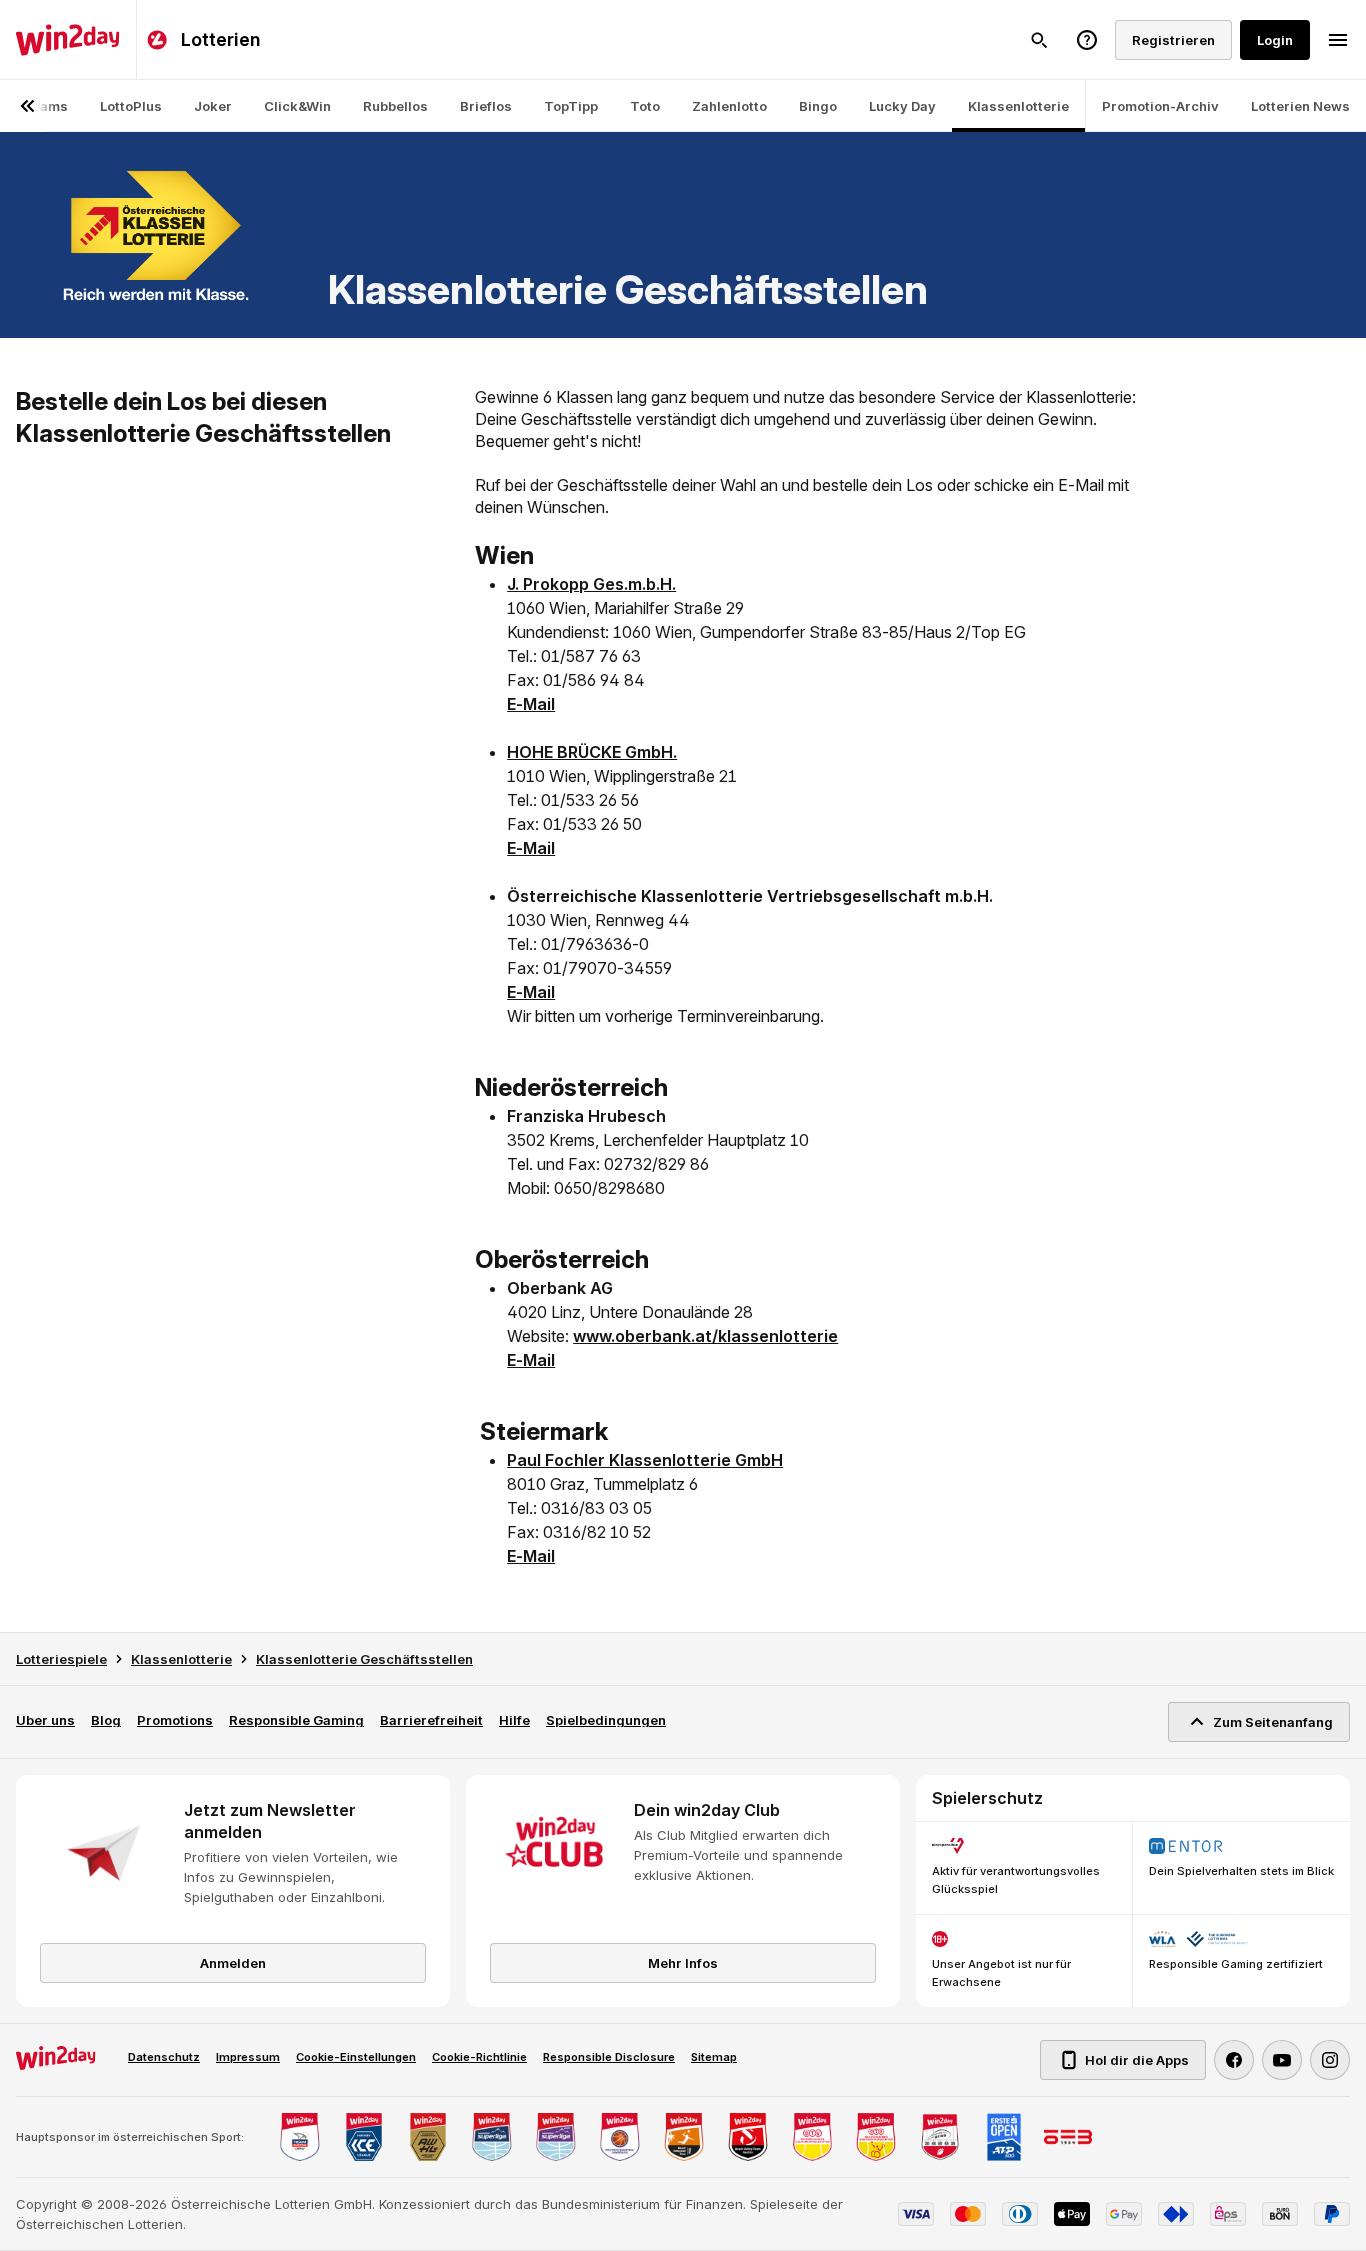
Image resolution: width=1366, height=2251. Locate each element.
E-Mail (531, 704)
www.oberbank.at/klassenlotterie (705, 1336)
